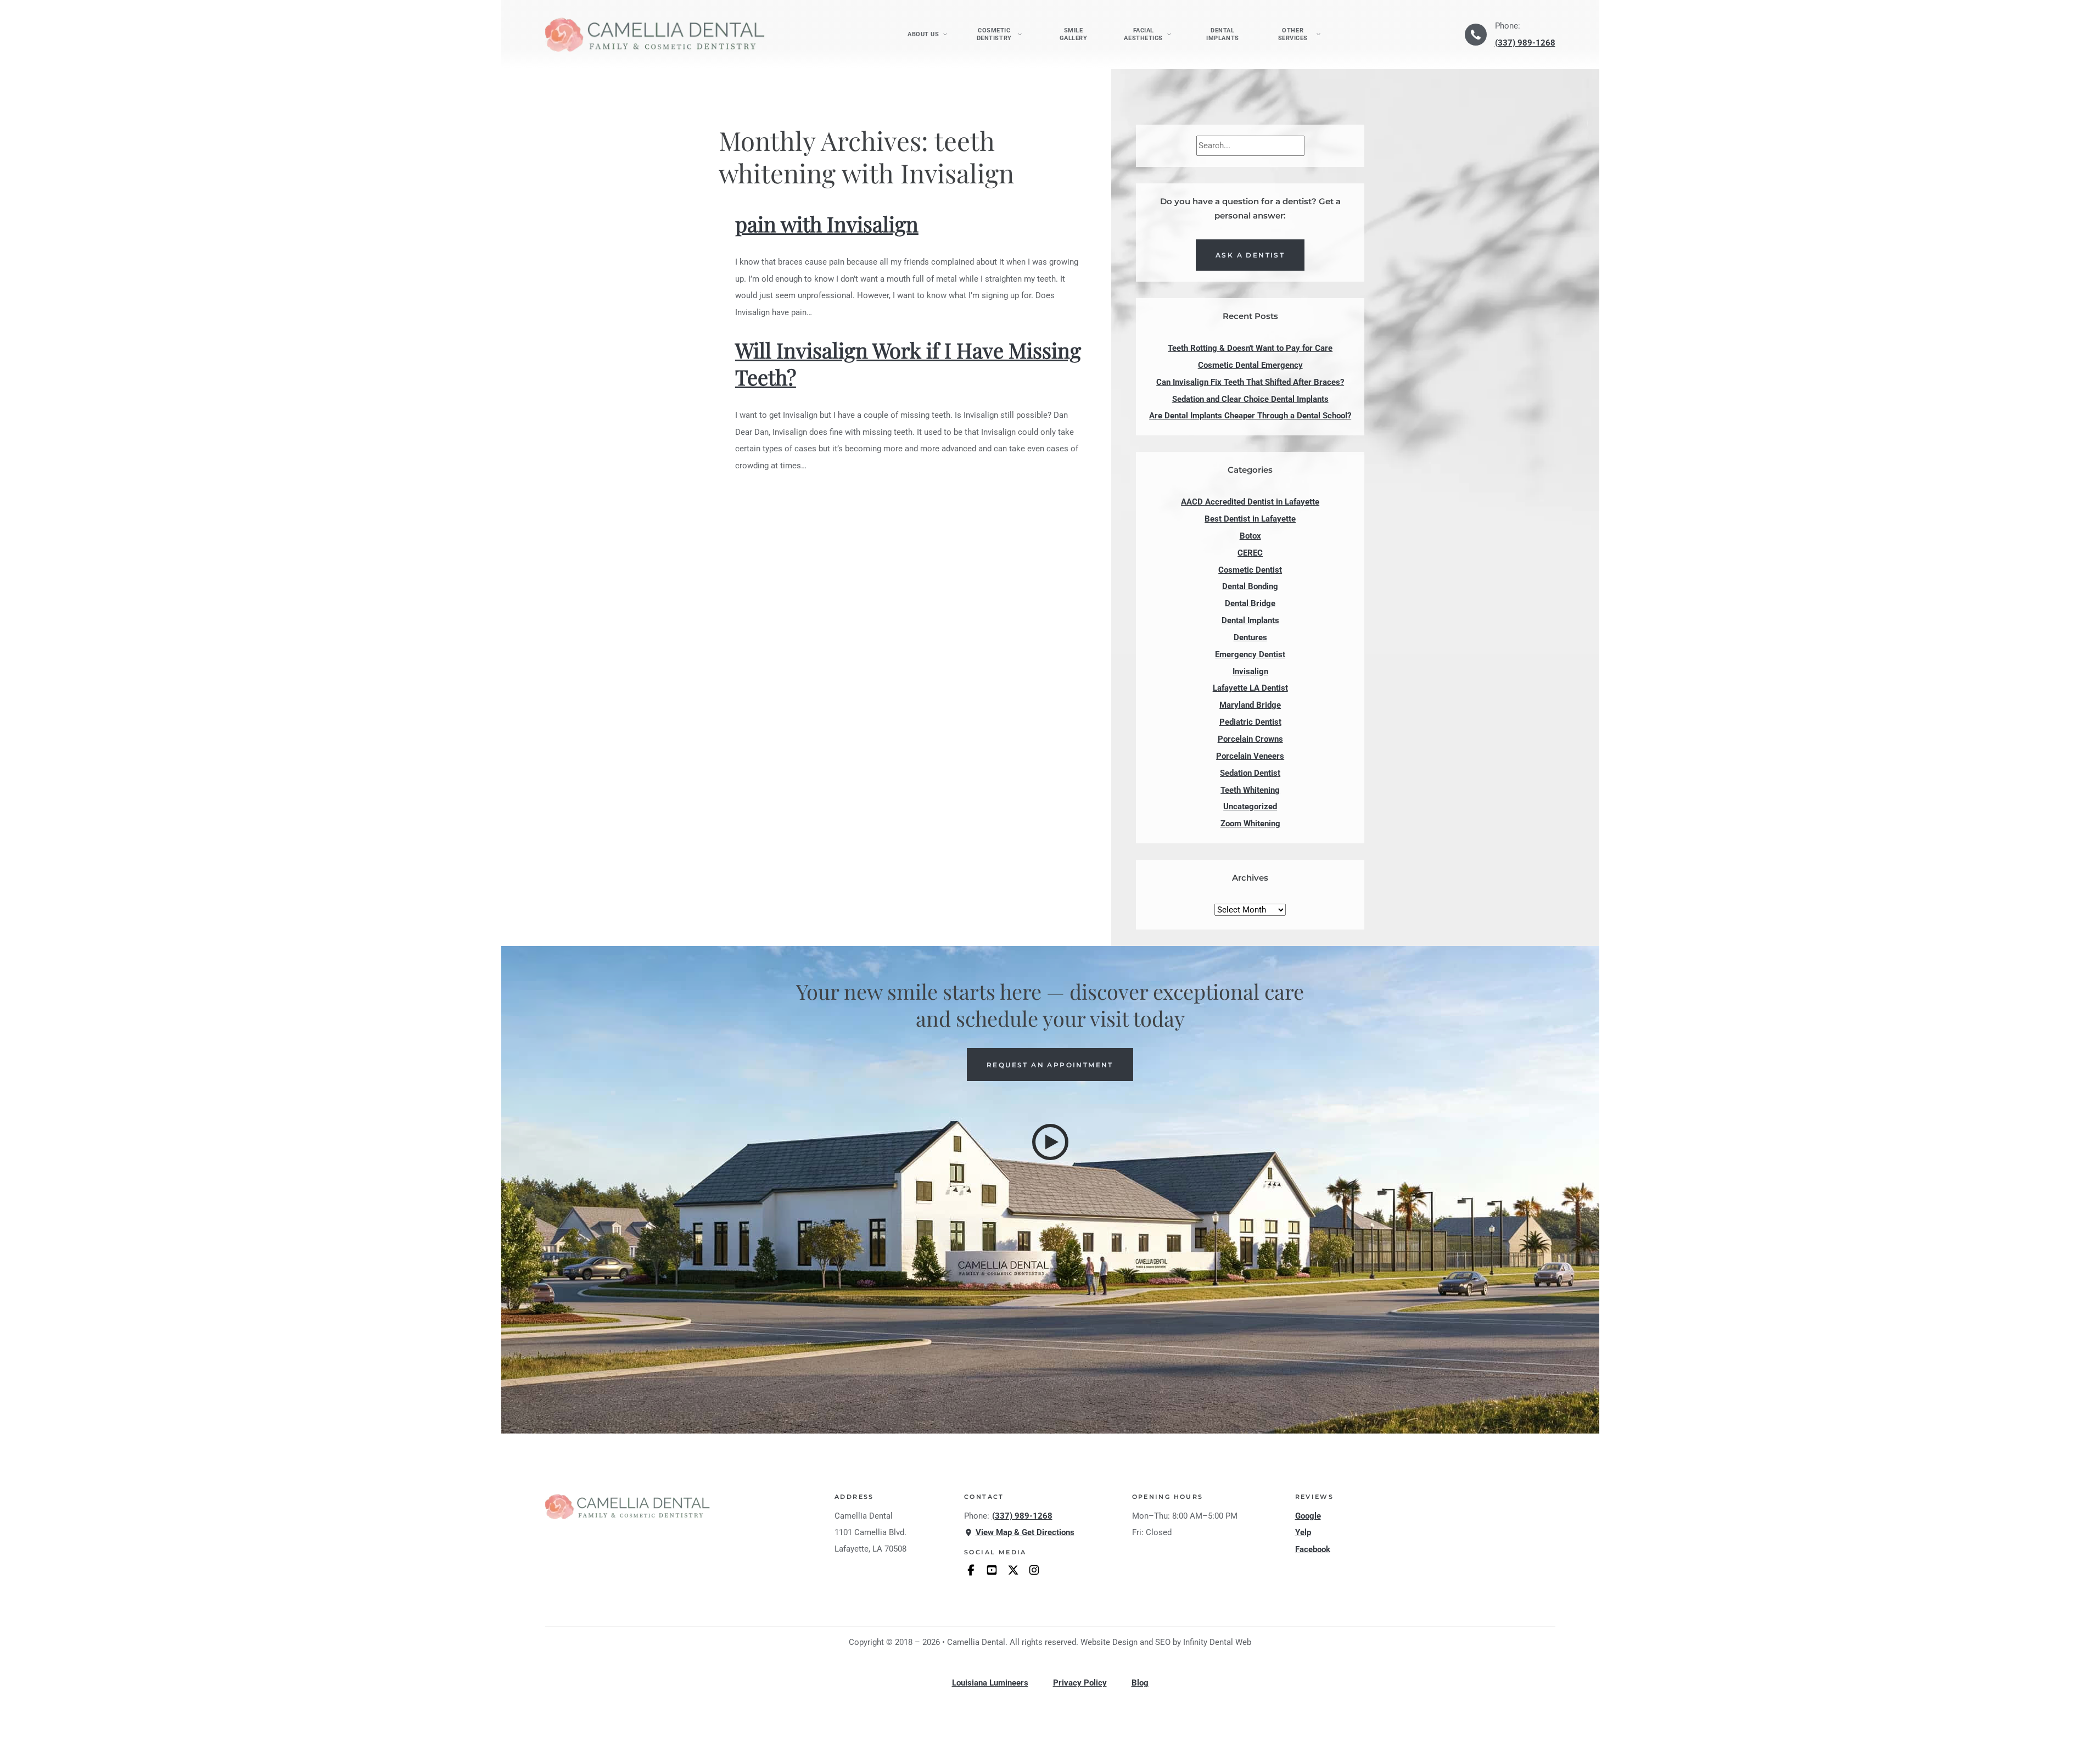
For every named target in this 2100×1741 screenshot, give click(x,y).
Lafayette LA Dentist (1250, 688)
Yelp (1303, 1532)
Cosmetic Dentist (1250, 570)
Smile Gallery (1074, 34)
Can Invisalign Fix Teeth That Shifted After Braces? (1250, 382)
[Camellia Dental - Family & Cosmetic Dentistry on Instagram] (1034, 1570)
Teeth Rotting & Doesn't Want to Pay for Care (1250, 348)
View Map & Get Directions (1025, 1532)
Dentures (1250, 637)
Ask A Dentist (1250, 255)
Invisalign (1250, 671)
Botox (1250, 536)
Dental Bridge (1250, 603)
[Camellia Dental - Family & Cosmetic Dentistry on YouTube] (992, 1570)
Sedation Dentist (1250, 773)
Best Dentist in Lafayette (1250, 519)
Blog (1140, 1683)
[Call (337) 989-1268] (1476, 35)
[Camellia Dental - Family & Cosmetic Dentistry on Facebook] (971, 1570)
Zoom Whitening (1250, 824)
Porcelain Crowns (1250, 739)
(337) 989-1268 (1525, 43)
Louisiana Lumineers (990, 1683)
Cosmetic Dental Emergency (1250, 365)
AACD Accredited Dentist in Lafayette (1250, 502)
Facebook (1313, 1549)
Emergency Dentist (1250, 654)
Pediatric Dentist (1250, 722)
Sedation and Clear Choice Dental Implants (1250, 399)
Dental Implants (1222, 34)
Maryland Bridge (1250, 705)
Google (1308, 1516)
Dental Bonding (1250, 586)
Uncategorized (1250, 807)
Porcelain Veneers (1250, 756)
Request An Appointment (1050, 1065)
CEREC (1250, 553)
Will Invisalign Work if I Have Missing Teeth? (908, 363)
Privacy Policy (1080, 1683)
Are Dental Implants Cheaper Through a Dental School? (1250, 416)
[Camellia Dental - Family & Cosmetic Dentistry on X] (1013, 1570)
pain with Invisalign (827, 224)
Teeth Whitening (1250, 790)
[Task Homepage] (655, 34)
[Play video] (1050, 1142)
